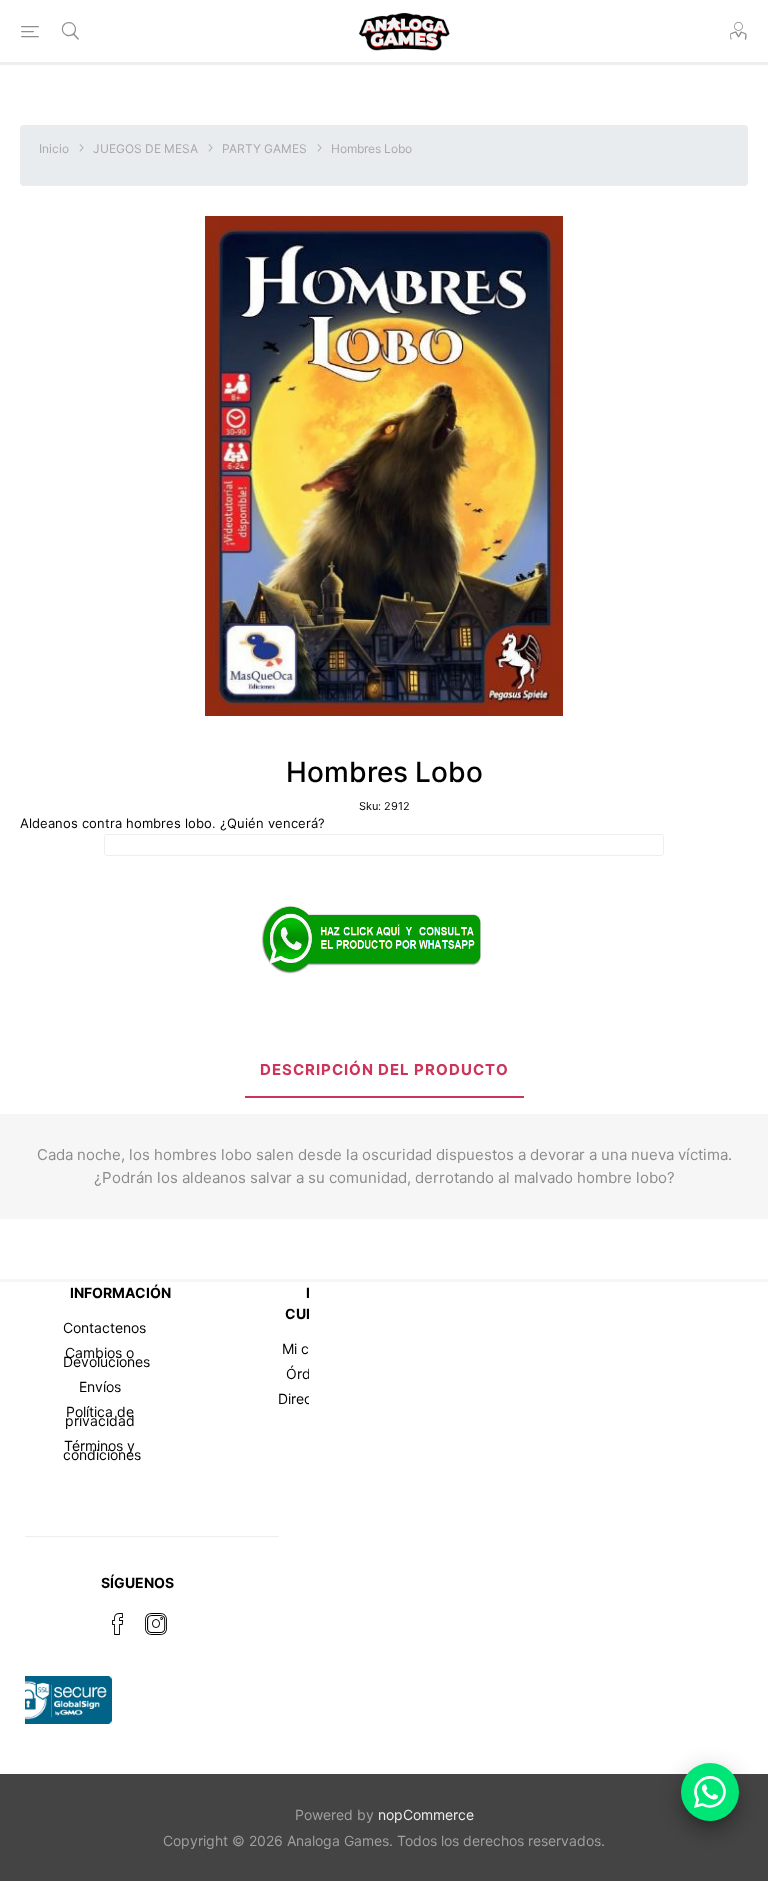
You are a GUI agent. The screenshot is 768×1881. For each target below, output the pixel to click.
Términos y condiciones (102, 1450)
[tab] (384, 1071)
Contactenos (104, 1327)
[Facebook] (118, 1624)
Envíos (100, 1386)
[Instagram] (156, 1624)
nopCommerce (426, 1814)
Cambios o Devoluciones (106, 1357)
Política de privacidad (100, 1416)
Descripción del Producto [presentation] (384, 1069)
